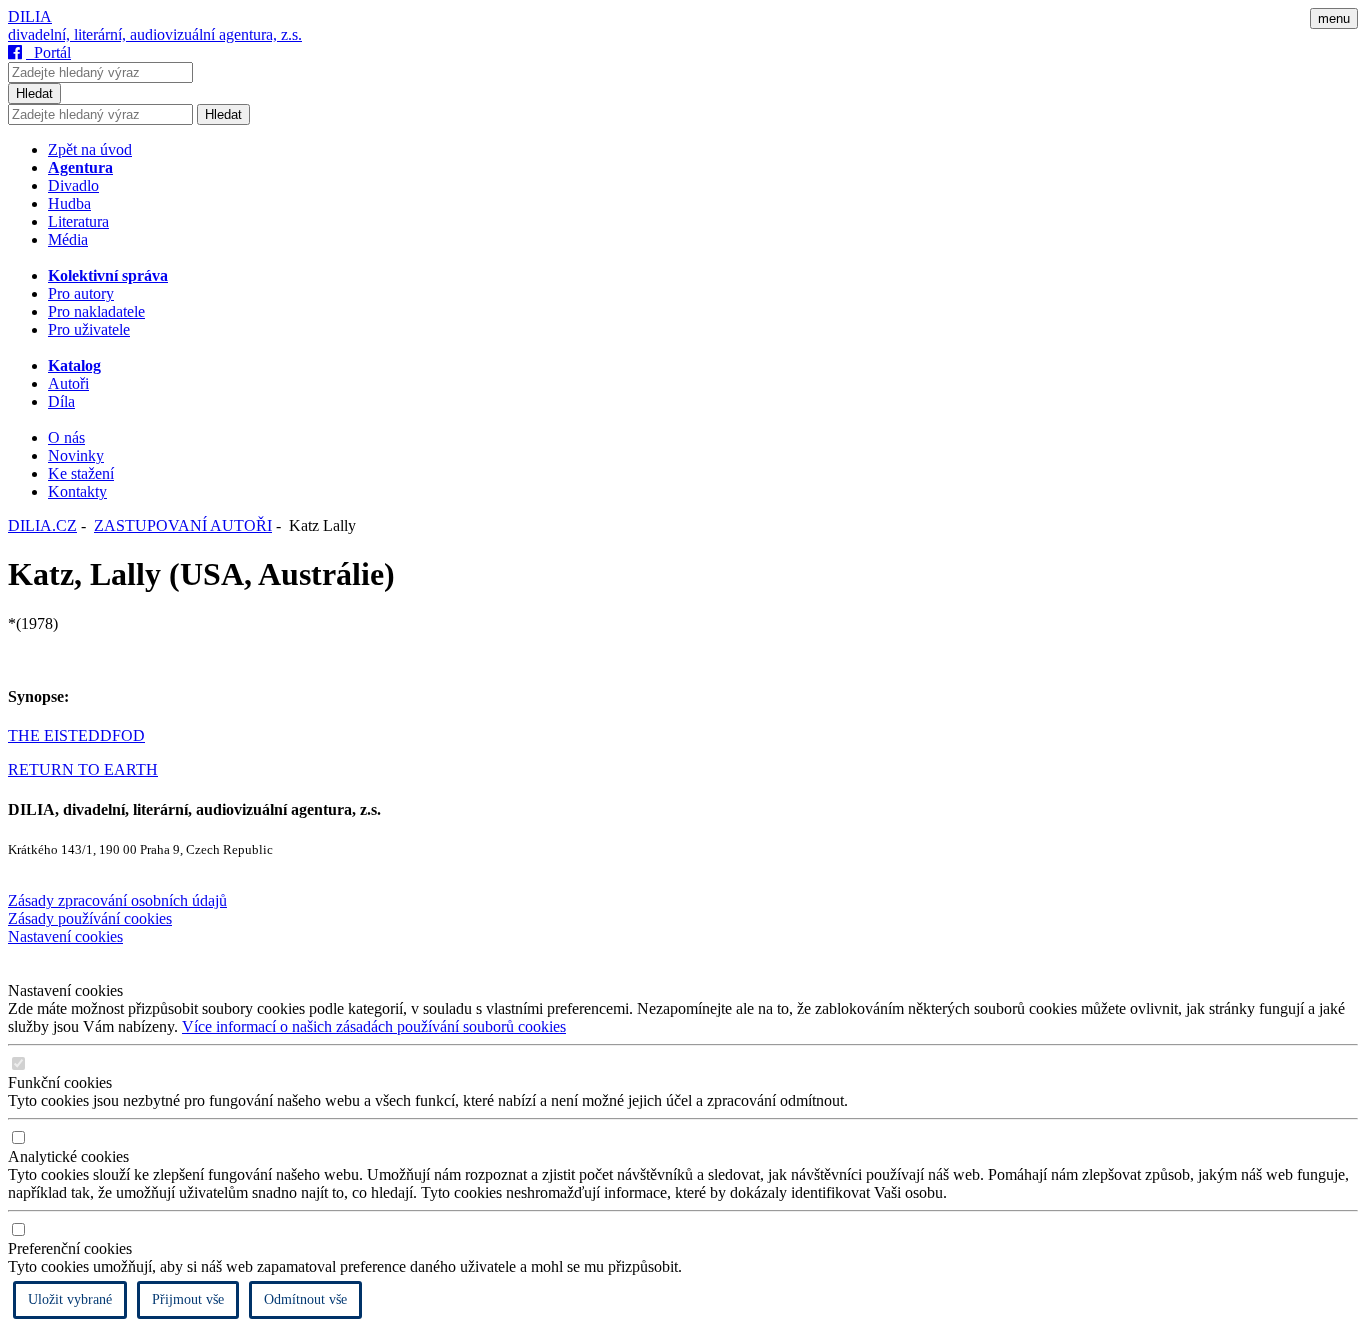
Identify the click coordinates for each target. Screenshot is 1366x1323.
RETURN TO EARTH (83, 769)
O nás (66, 437)
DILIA (30, 16)
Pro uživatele (89, 329)
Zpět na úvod (90, 149)
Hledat (34, 93)
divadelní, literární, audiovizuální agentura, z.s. (155, 34)
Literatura (78, 221)
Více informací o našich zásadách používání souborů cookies (374, 1026)
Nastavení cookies (65, 936)
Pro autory (81, 293)
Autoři (68, 383)
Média (68, 239)
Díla (61, 401)
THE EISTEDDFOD (76, 735)
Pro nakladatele (96, 311)
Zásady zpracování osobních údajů (117, 900)
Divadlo (73, 185)
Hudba (69, 203)
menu (1334, 18)
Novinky (76, 455)
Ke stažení (81, 473)
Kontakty (77, 491)
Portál (48, 52)
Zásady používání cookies (90, 918)
